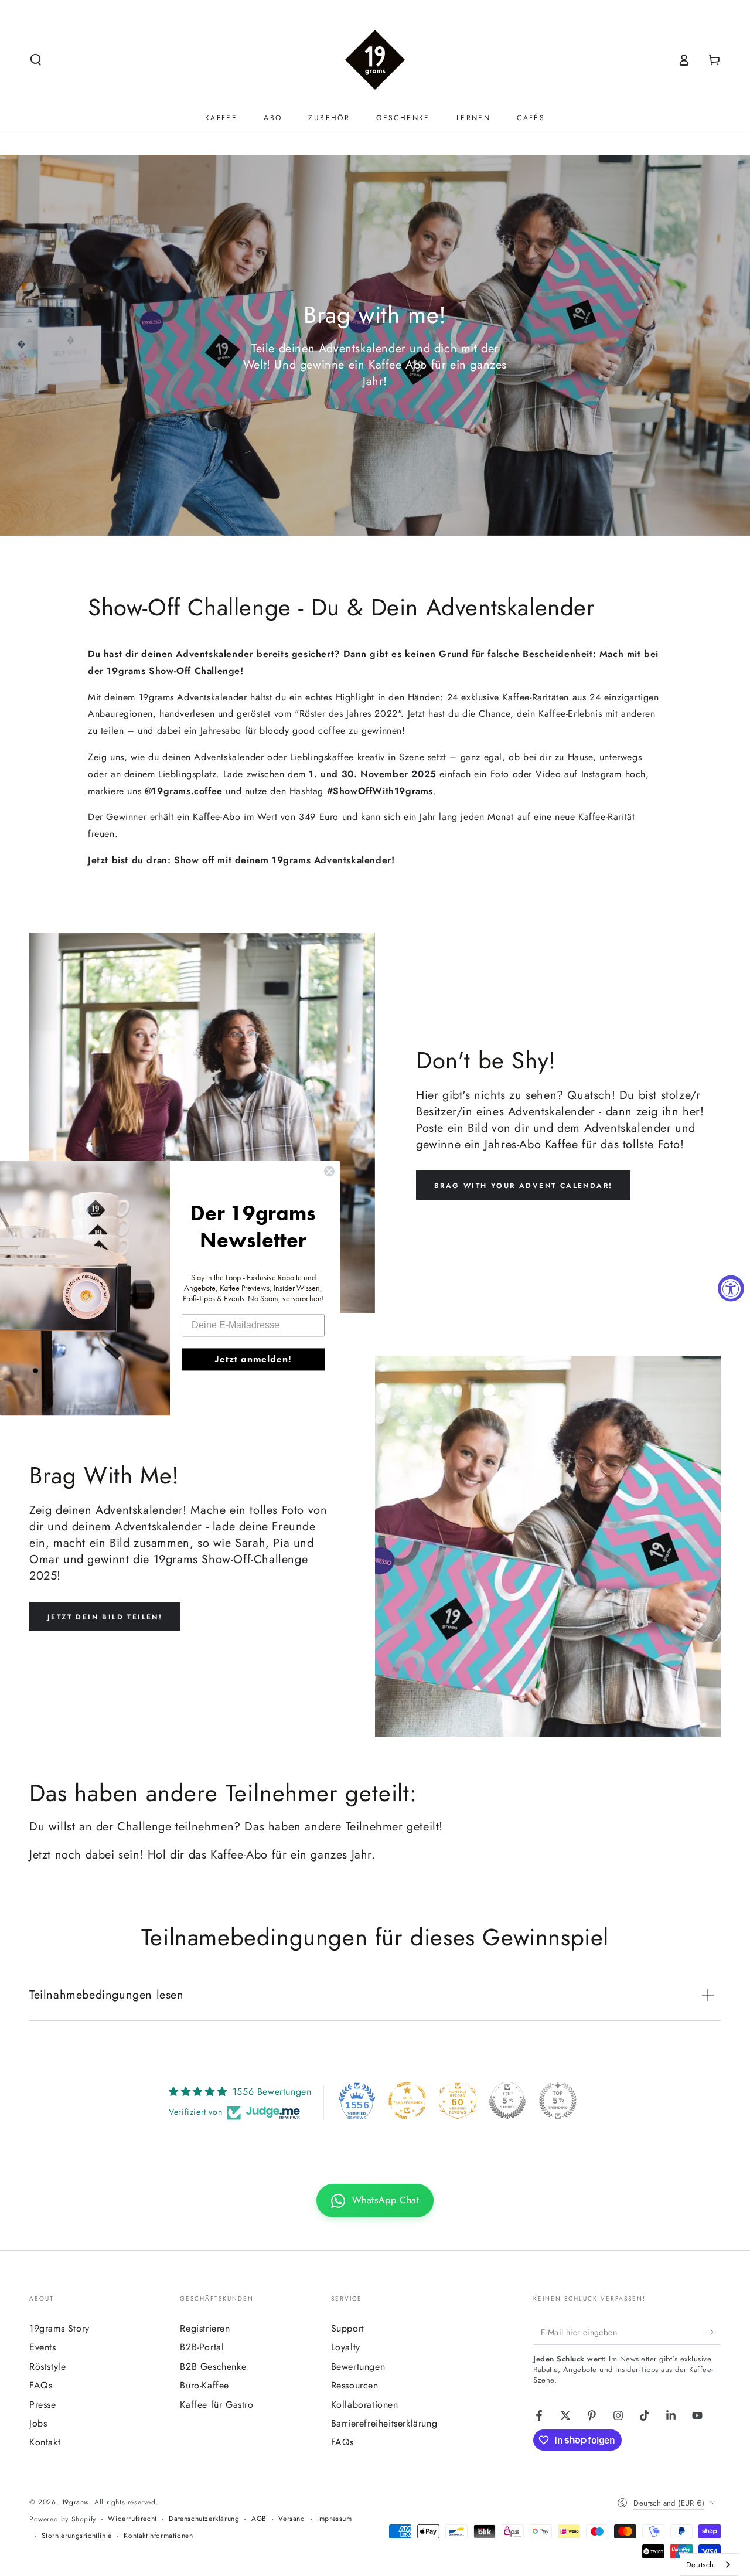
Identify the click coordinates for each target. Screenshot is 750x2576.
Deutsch (700, 2565)
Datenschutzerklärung (204, 2519)
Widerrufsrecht (132, 2519)
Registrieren (205, 2328)
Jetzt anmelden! (253, 1359)
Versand (292, 2519)
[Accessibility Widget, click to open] (731, 1288)
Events (43, 2347)
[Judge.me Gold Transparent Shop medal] (407, 2101)
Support (348, 2328)
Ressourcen (355, 2385)
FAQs (41, 2385)
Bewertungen (358, 2366)
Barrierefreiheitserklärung (384, 2423)
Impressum (334, 2519)
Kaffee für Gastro (217, 2405)
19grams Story (59, 2328)
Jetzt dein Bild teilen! (105, 1617)
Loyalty (346, 2347)
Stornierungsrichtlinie (77, 2536)
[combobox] (709, 2565)
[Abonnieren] (714, 2332)
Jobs (38, 2423)
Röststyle (47, 2366)
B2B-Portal (202, 2347)
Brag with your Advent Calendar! (523, 1186)
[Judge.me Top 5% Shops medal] (507, 2101)
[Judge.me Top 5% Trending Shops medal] (558, 2101)
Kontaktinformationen (158, 2536)
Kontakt (45, 2442)
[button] (36, 60)
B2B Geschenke (213, 2366)
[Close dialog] (329, 1171)
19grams (75, 2502)
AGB (259, 2519)
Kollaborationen (365, 2405)
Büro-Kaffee (204, 2385)
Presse (43, 2405)
